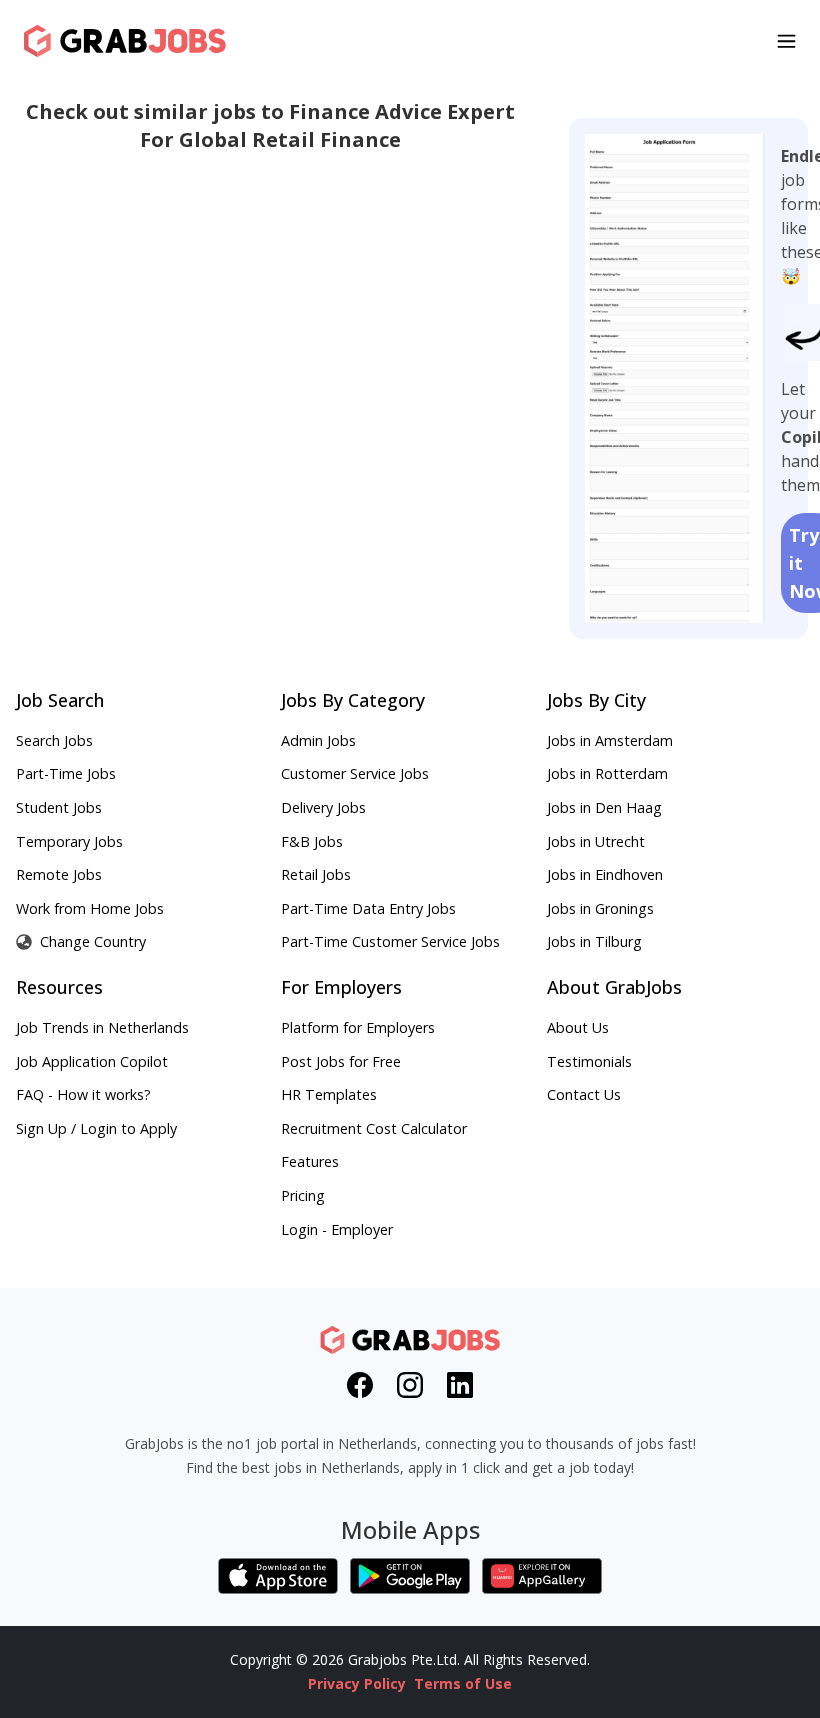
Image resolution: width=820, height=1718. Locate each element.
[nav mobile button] (786, 41)
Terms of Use (463, 1683)
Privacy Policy (357, 1683)
